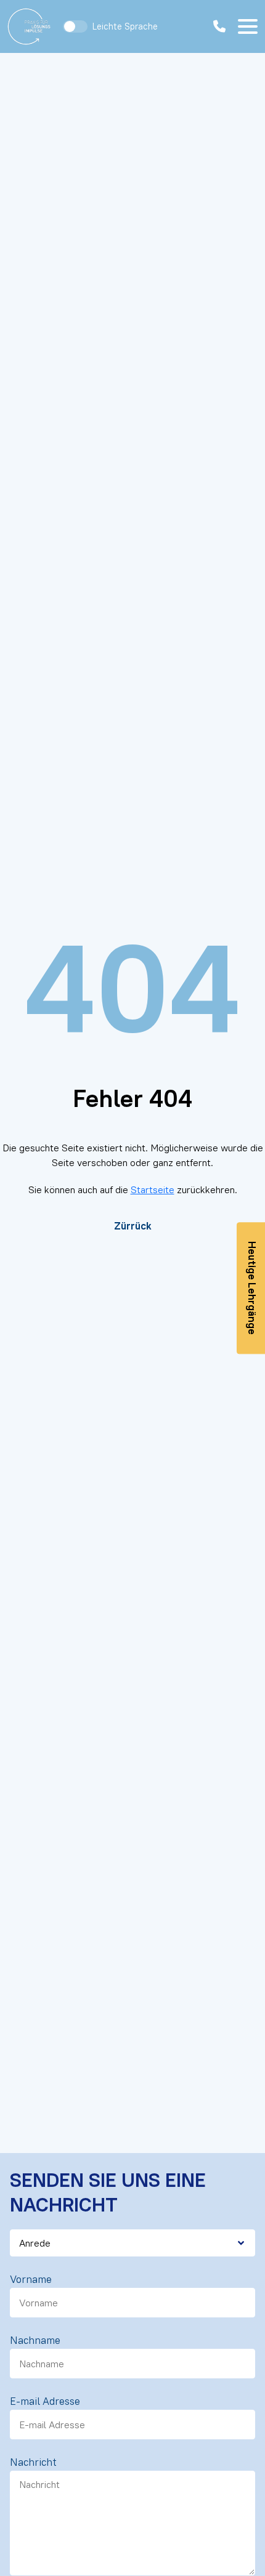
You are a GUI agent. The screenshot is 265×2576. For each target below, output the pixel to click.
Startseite (153, 1189)
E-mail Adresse (45, 2401)
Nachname (35, 2340)
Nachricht (33, 2462)
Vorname (31, 2279)
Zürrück (133, 1226)
